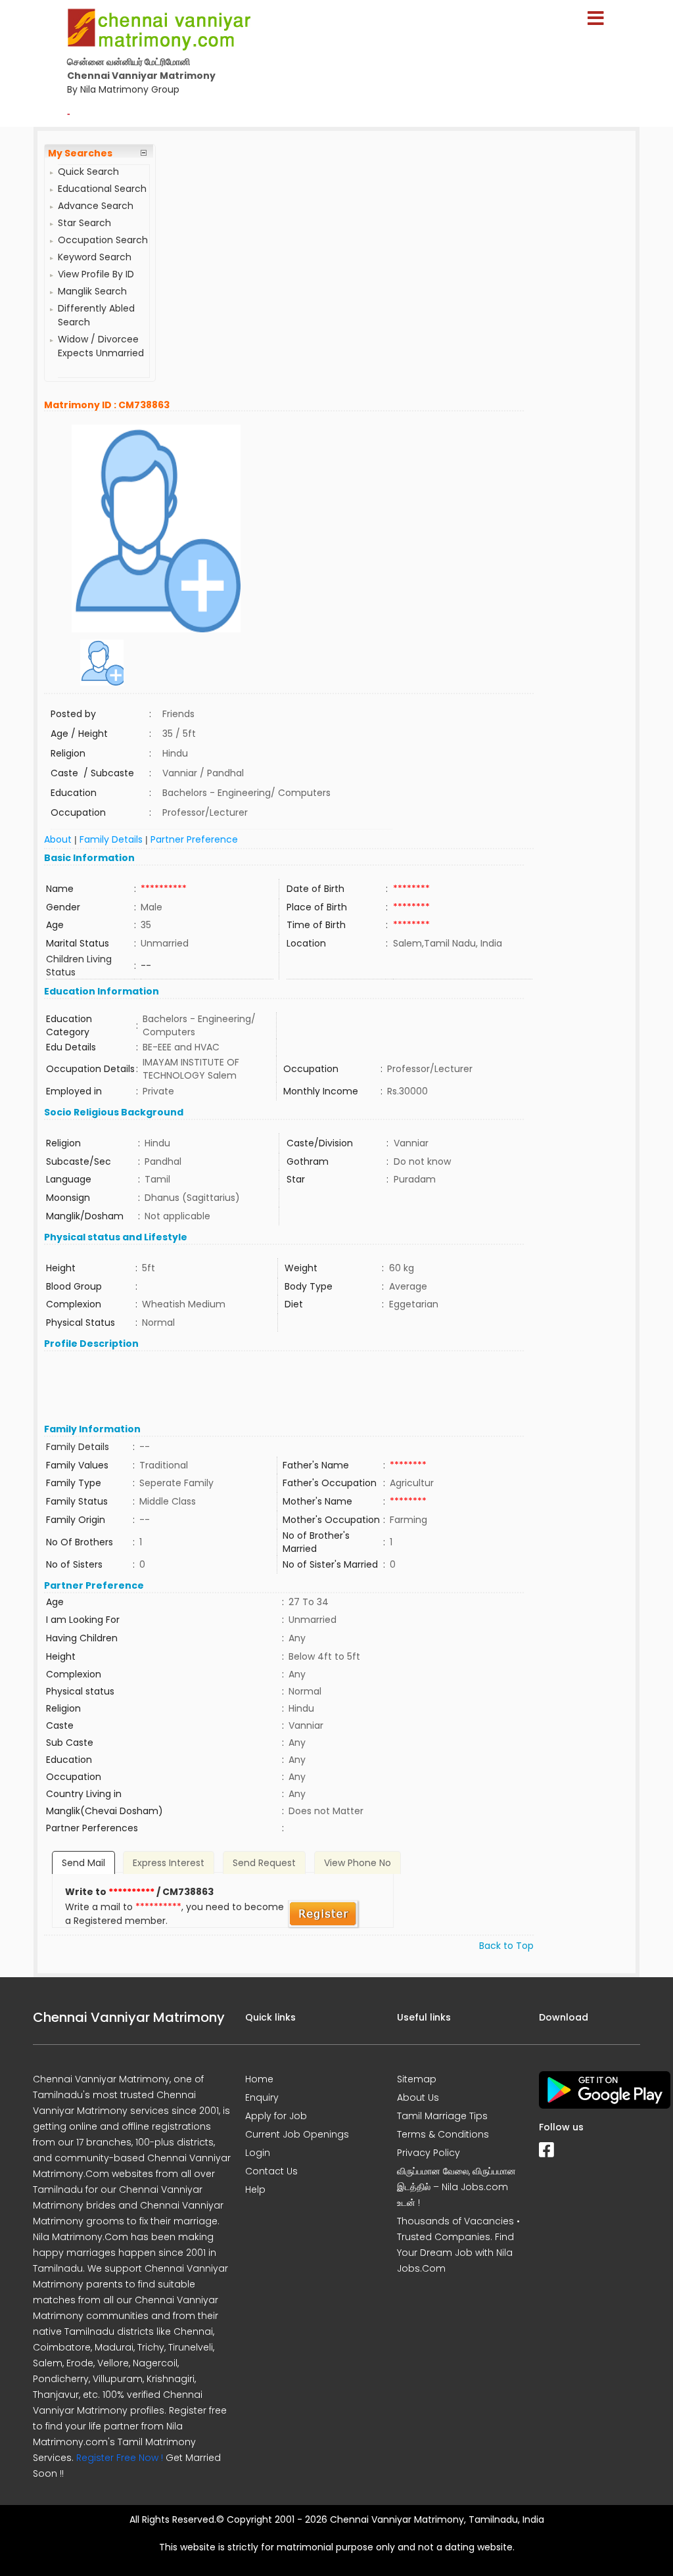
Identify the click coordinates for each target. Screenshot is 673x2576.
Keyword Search (95, 257)
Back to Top (506, 1946)
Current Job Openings (297, 2134)
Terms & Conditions (443, 2134)
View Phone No (358, 1863)
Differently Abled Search (96, 315)
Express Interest (169, 1863)
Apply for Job (276, 2116)
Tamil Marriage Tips (442, 2116)
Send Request (264, 1863)
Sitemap (417, 2079)
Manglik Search (92, 291)
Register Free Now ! (120, 2458)
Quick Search (88, 172)
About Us (418, 2097)
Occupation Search (103, 240)
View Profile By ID (96, 274)
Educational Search (102, 189)
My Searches (80, 153)
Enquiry (262, 2097)
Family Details (111, 839)
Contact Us (271, 2171)
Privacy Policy (429, 2153)
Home (259, 2079)
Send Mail (83, 1863)
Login (258, 2153)
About (58, 839)
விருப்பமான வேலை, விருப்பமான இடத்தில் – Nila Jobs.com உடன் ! (456, 2187)
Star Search (84, 223)
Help (255, 2190)
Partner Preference (194, 839)
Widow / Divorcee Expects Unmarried (101, 346)
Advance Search (96, 206)
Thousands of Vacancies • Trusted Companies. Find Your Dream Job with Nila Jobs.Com (458, 2245)
